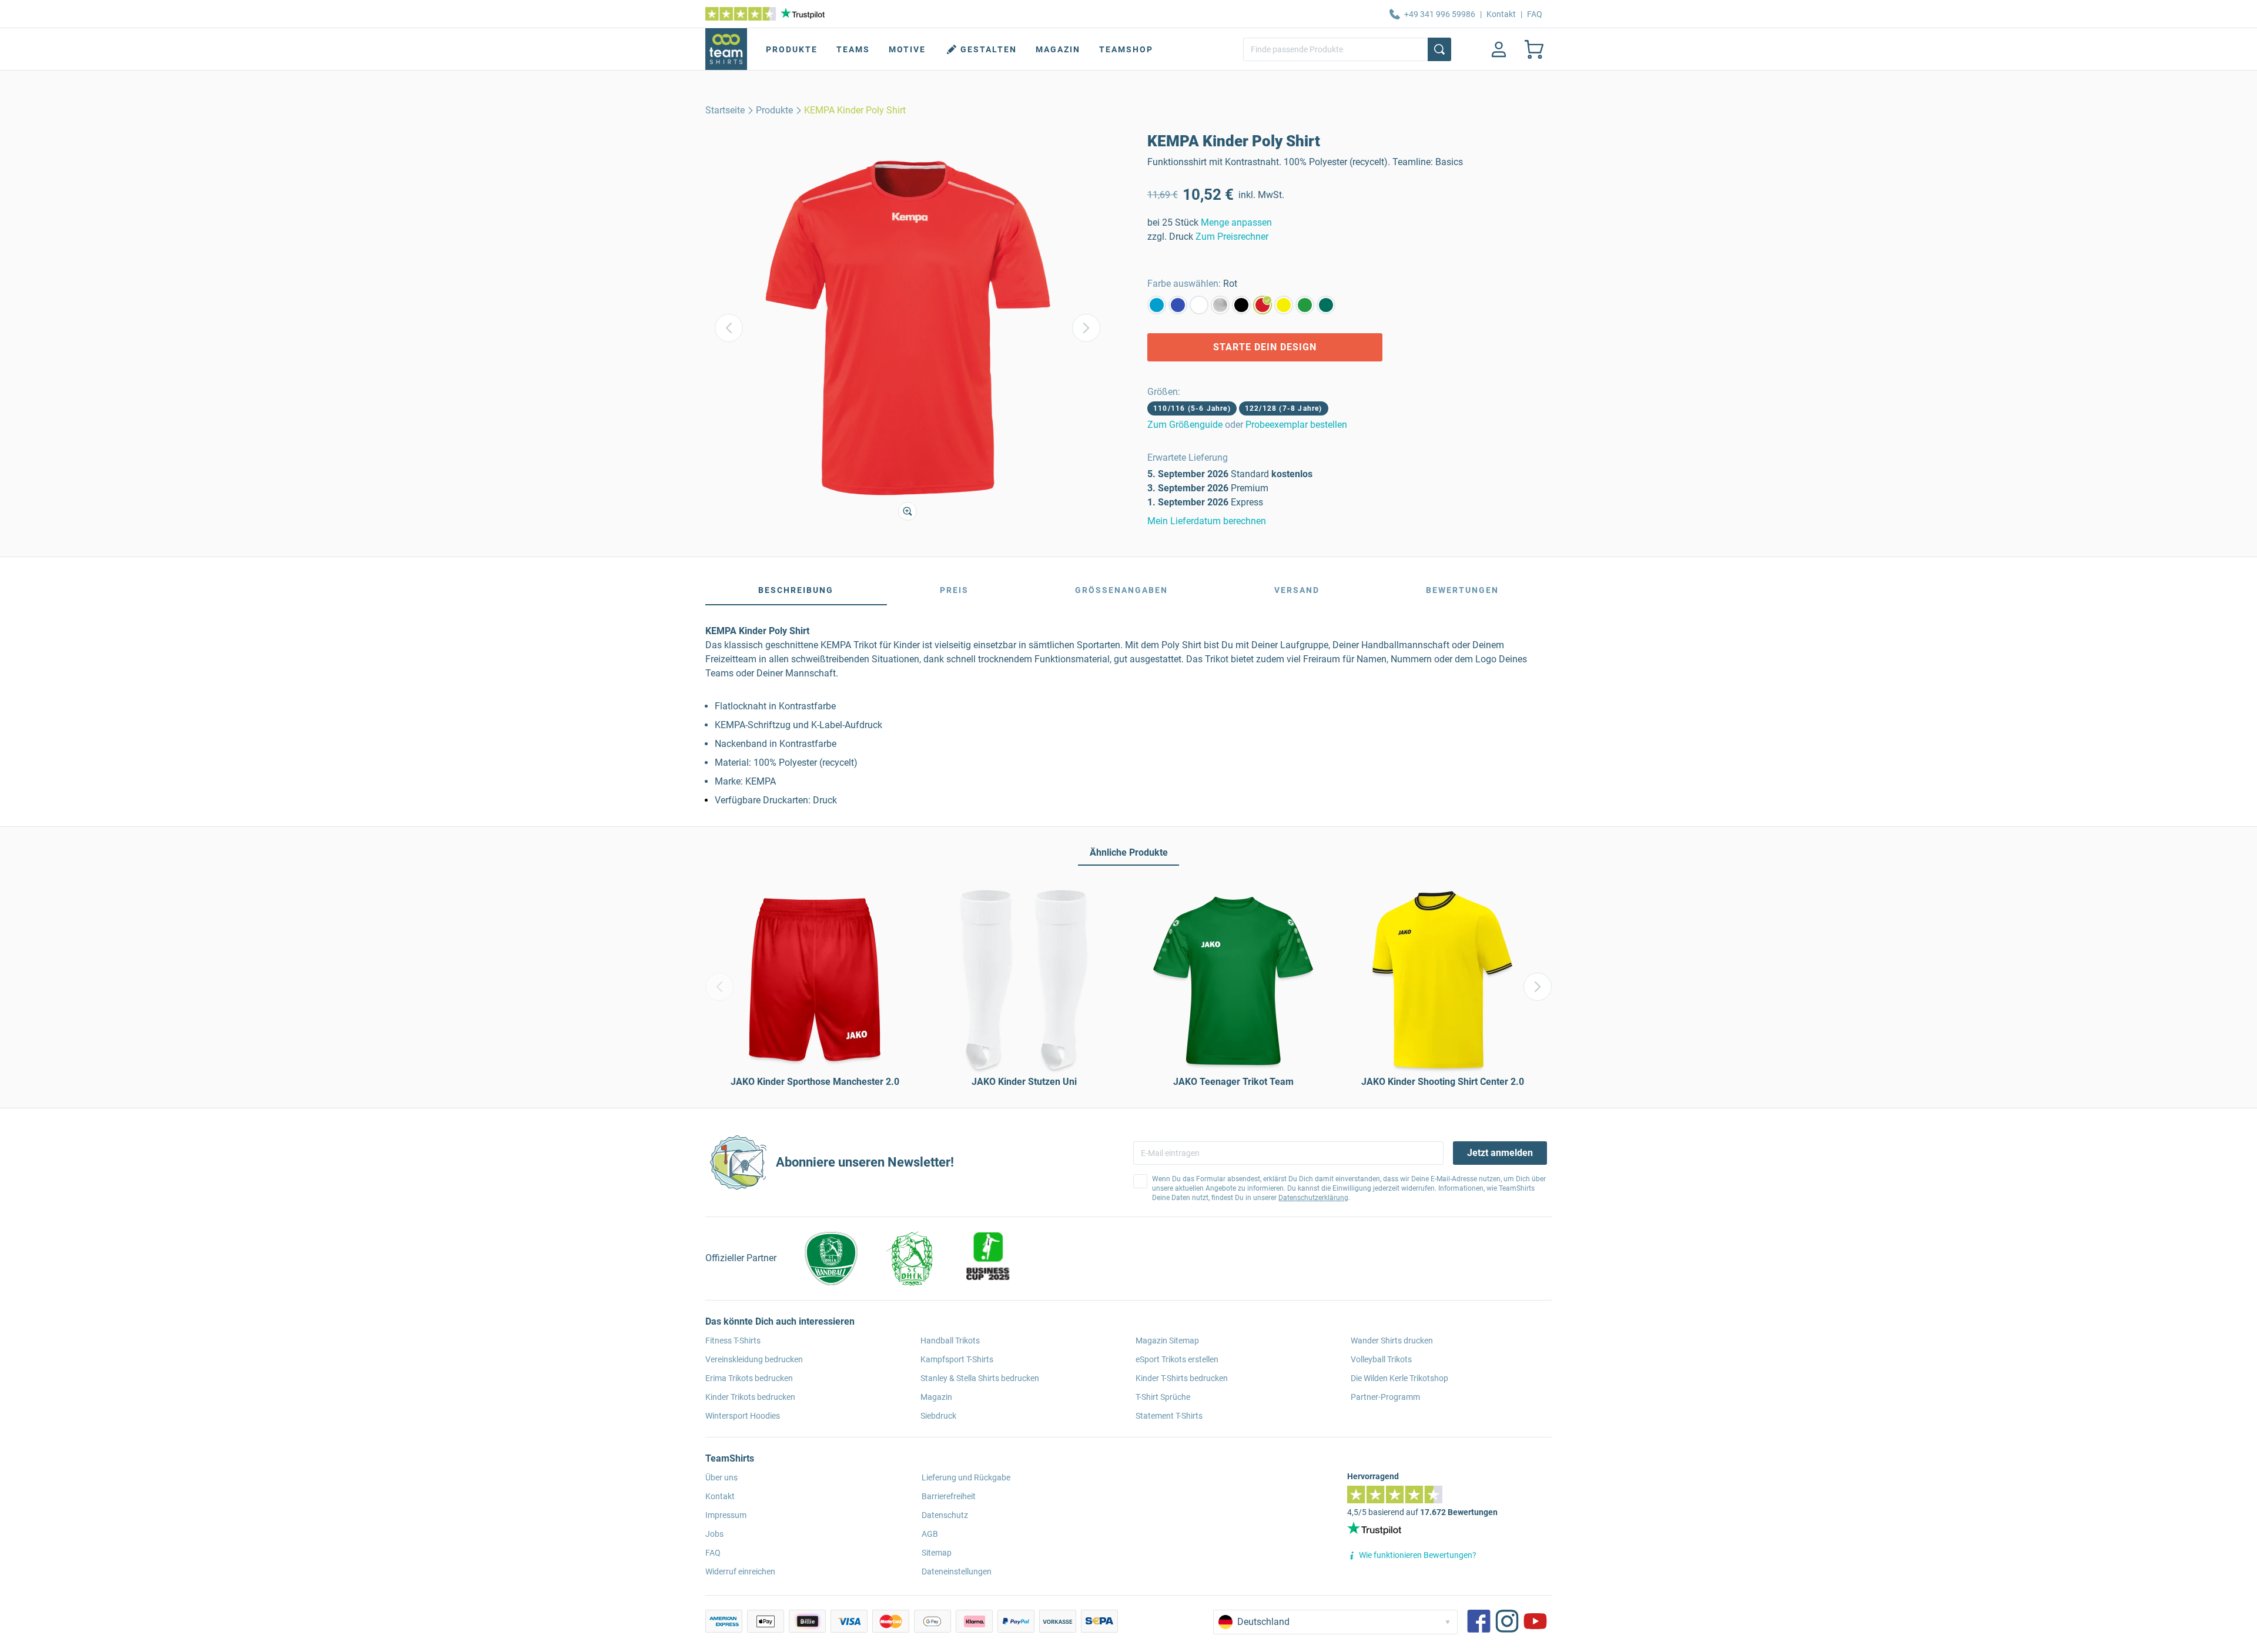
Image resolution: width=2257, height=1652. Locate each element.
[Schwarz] (1241, 305)
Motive (907, 49)
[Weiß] (1199, 305)
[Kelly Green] (1305, 305)
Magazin (1058, 49)
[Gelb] (1284, 305)
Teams (853, 49)
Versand (1297, 590)
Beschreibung (796, 590)
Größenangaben (1121, 590)
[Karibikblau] (1157, 305)
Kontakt (1501, 14)
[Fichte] (1326, 305)
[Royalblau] (1178, 305)
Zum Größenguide (1185, 425)
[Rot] (1263, 305)
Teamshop (1126, 49)
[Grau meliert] (1220, 305)
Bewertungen (1462, 590)
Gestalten (989, 49)
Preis (954, 590)
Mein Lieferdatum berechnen (1207, 521)
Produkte (792, 49)
